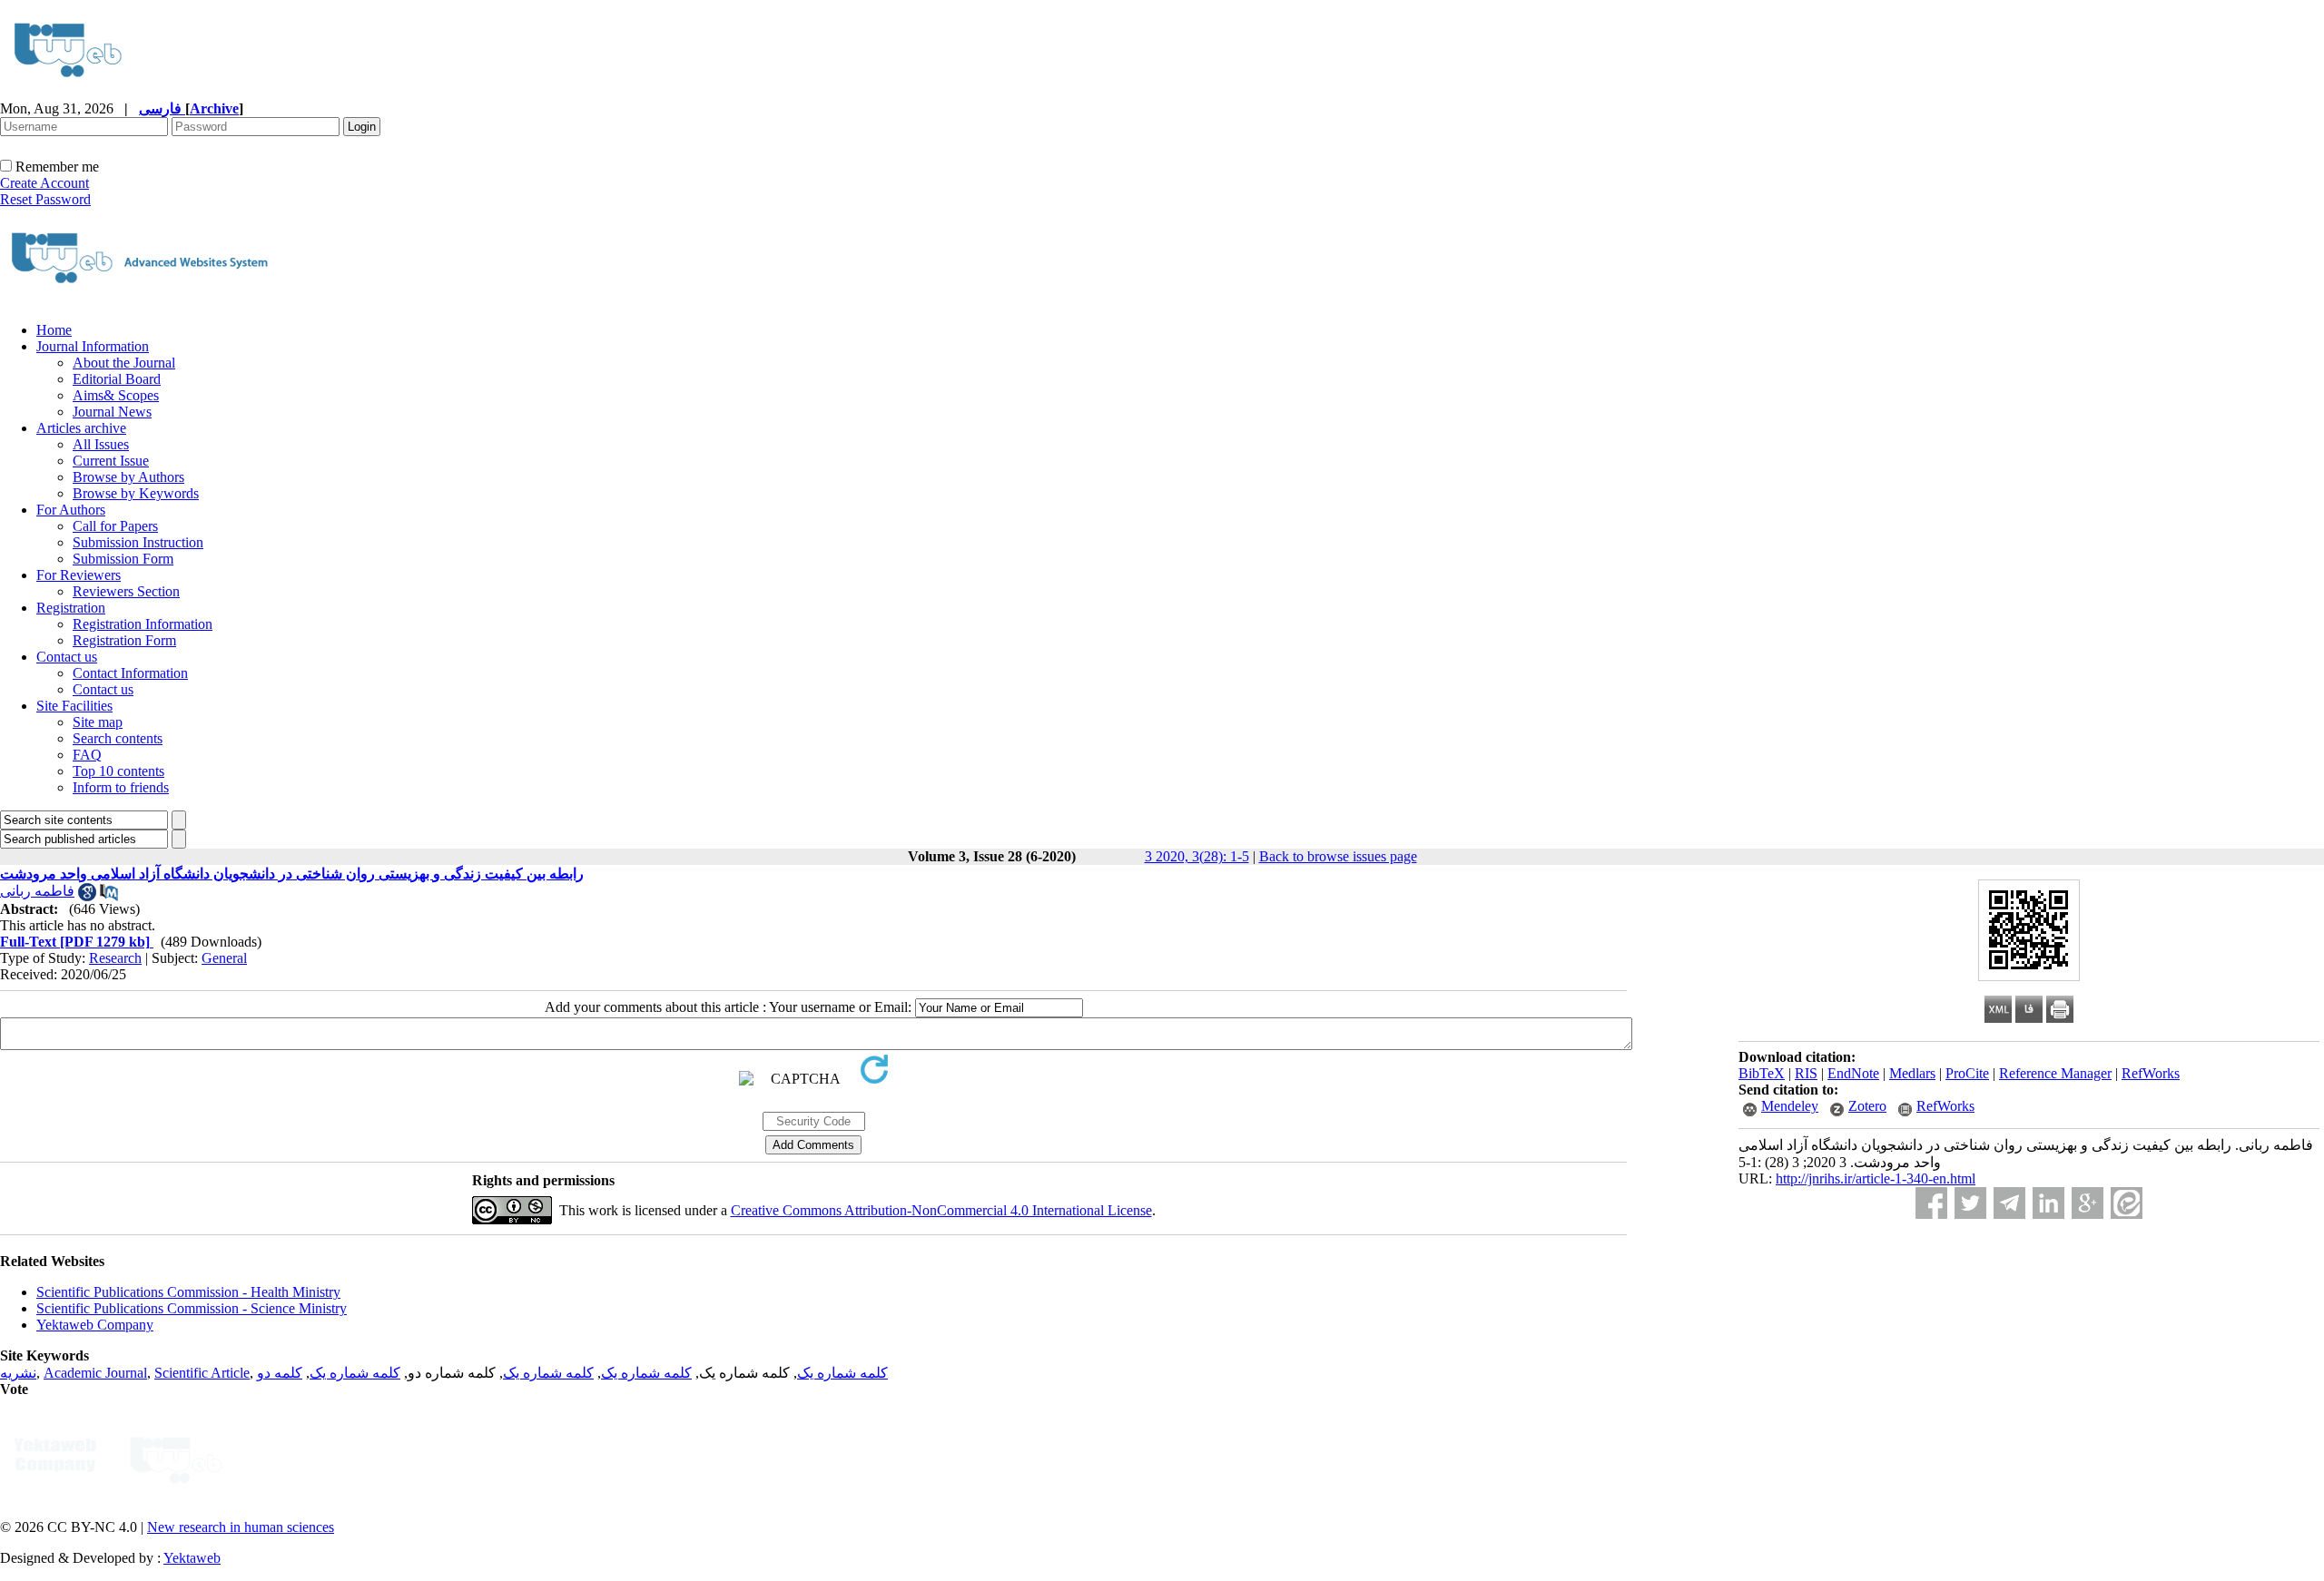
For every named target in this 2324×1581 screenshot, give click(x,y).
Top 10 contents (118, 771)
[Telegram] (2009, 1203)
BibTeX (1762, 1073)
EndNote (1853, 1073)
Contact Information (130, 673)
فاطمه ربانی (37, 891)
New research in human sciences (241, 1527)
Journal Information (93, 346)
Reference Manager (2055, 1073)
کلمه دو (280, 1373)
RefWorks (2151, 1073)
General (224, 958)
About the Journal (124, 363)
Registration (71, 608)
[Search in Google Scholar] (87, 896)
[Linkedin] (2048, 1203)
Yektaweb (192, 1558)
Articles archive (81, 428)
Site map (98, 722)
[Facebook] (1931, 1203)
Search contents (118, 738)
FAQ (87, 755)
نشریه (18, 1373)
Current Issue (111, 461)
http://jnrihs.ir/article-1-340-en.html (1876, 1178)
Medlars (1912, 1073)
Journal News (112, 412)
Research (115, 958)
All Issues (101, 444)
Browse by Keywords (136, 493)
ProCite (1967, 1073)
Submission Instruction (138, 542)
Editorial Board (117, 379)
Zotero (1867, 1106)
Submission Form (123, 559)
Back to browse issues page (1338, 856)
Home (54, 330)
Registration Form (124, 640)
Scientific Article (202, 1373)
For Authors (71, 510)
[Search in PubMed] (109, 896)
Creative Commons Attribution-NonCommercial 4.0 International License (941, 1210)
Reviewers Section (126, 591)
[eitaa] (2127, 1203)
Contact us (67, 657)
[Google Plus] (2088, 1203)
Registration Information (143, 624)
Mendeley (1790, 1106)
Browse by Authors (128, 477)
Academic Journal (95, 1373)
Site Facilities (74, 706)
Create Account (44, 183)
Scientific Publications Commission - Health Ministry (188, 1292)
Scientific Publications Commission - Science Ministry (192, 1308)
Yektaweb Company (95, 1325)
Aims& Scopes (116, 395)
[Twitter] (1970, 1203)
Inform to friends (121, 787)
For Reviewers (79, 575)
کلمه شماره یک (842, 1373)
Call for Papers (115, 526)
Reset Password (45, 199)
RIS (1806, 1073)
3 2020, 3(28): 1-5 (1197, 856)
